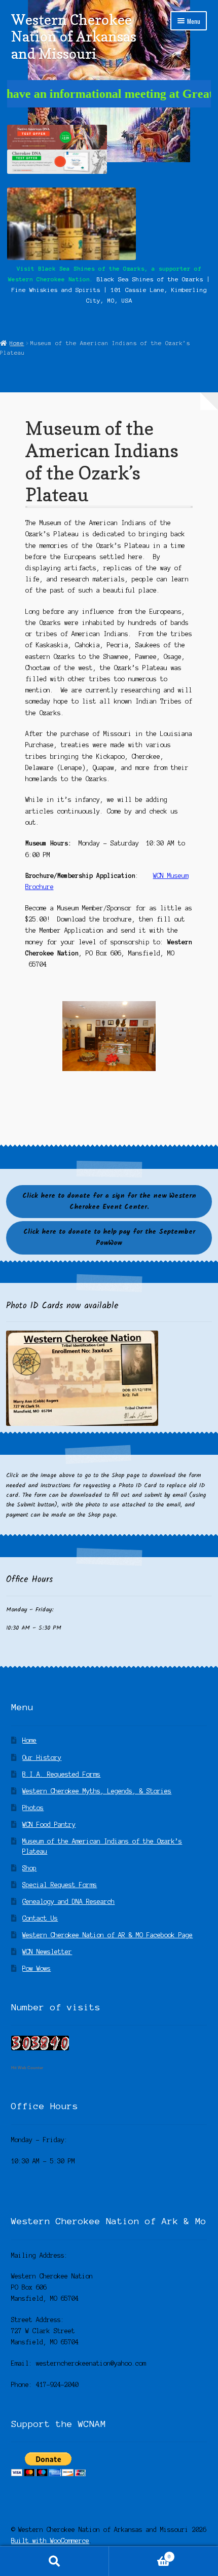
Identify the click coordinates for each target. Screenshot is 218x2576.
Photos (33, 1808)
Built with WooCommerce (50, 2541)
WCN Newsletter (47, 1952)
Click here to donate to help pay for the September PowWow (109, 1238)
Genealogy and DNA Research (68, 1902)
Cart (140, 2554)
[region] (109, 1036)
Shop (29, 1868)
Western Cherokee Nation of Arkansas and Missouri (74, 36)
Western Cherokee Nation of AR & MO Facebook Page (107, 1935)
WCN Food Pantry (49, 1825)
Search (55, 2561)
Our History (42, 1758)
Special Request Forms (60, 1885)
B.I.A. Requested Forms (61, 1774)
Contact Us (40, 1918)
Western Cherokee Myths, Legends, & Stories (97, 1791)
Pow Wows (37, 1968)
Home (17, 343)
